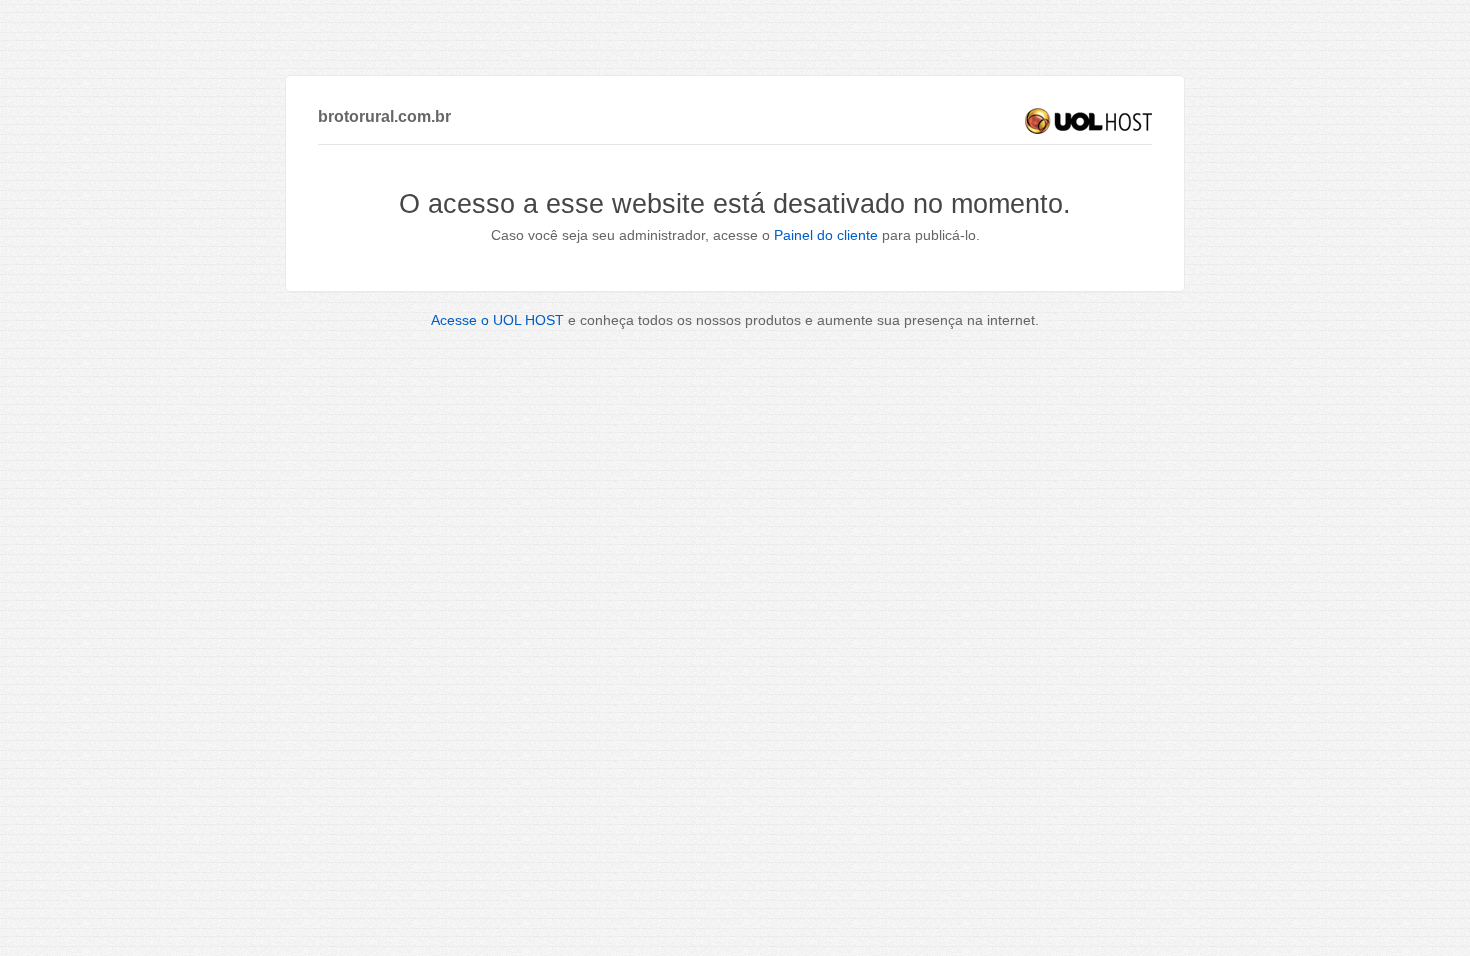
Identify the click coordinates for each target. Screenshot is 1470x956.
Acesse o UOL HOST (497, 320)
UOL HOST (1088, 121)
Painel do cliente (826, 235)
